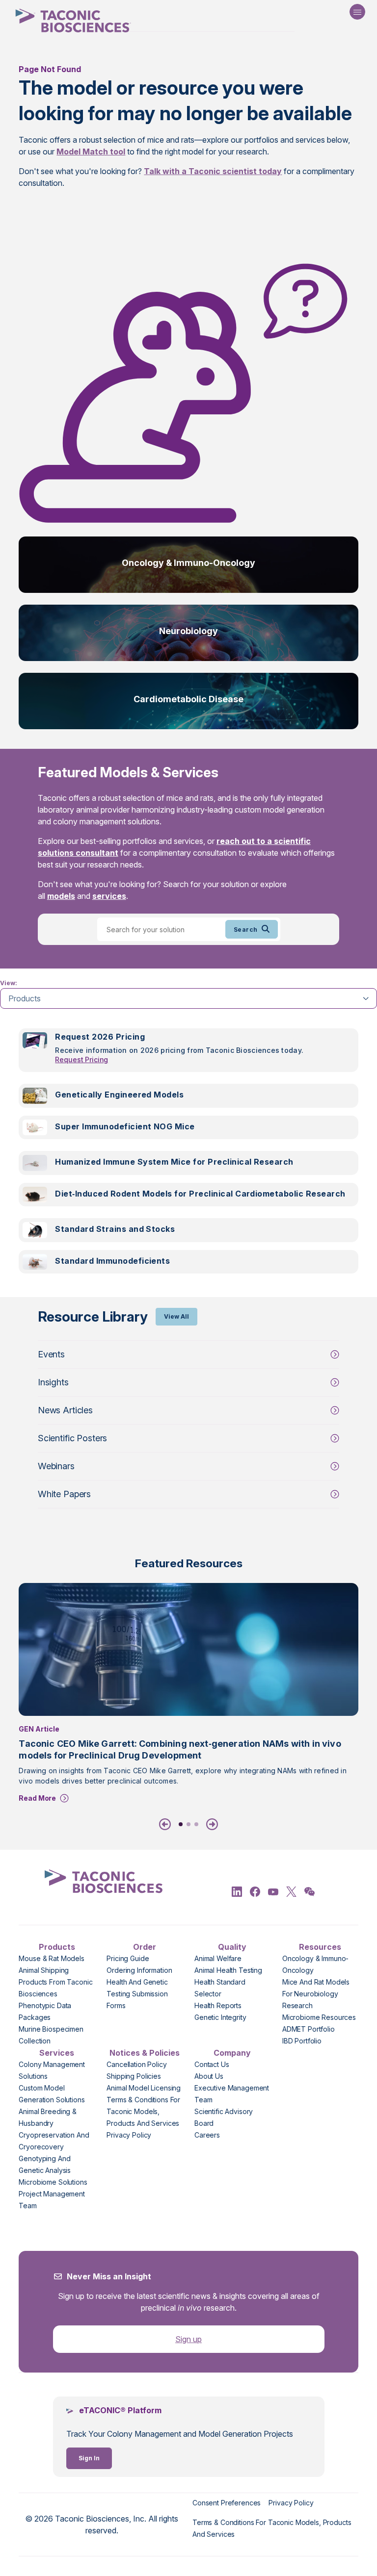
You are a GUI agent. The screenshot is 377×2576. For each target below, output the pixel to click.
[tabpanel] (188, 1157)
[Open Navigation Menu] (357, 12)
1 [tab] (181, 1824)
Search (246, 930)
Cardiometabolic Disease (188, 699)
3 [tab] (196, 1824)
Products (57, 1947)
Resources (320, 1947)
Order (145, 1947)
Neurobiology (188, 631)
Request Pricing (81, 1059)
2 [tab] (188, 1824)
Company (232, 2053)
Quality (232, 1947)
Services (57, 2053)
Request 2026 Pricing (100, 1037)
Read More (37, 1798)
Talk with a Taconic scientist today (213, 171)
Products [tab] (25, 998)
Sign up (188, 2339)
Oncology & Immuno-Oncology (188, 563)
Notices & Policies (145, 2053)
